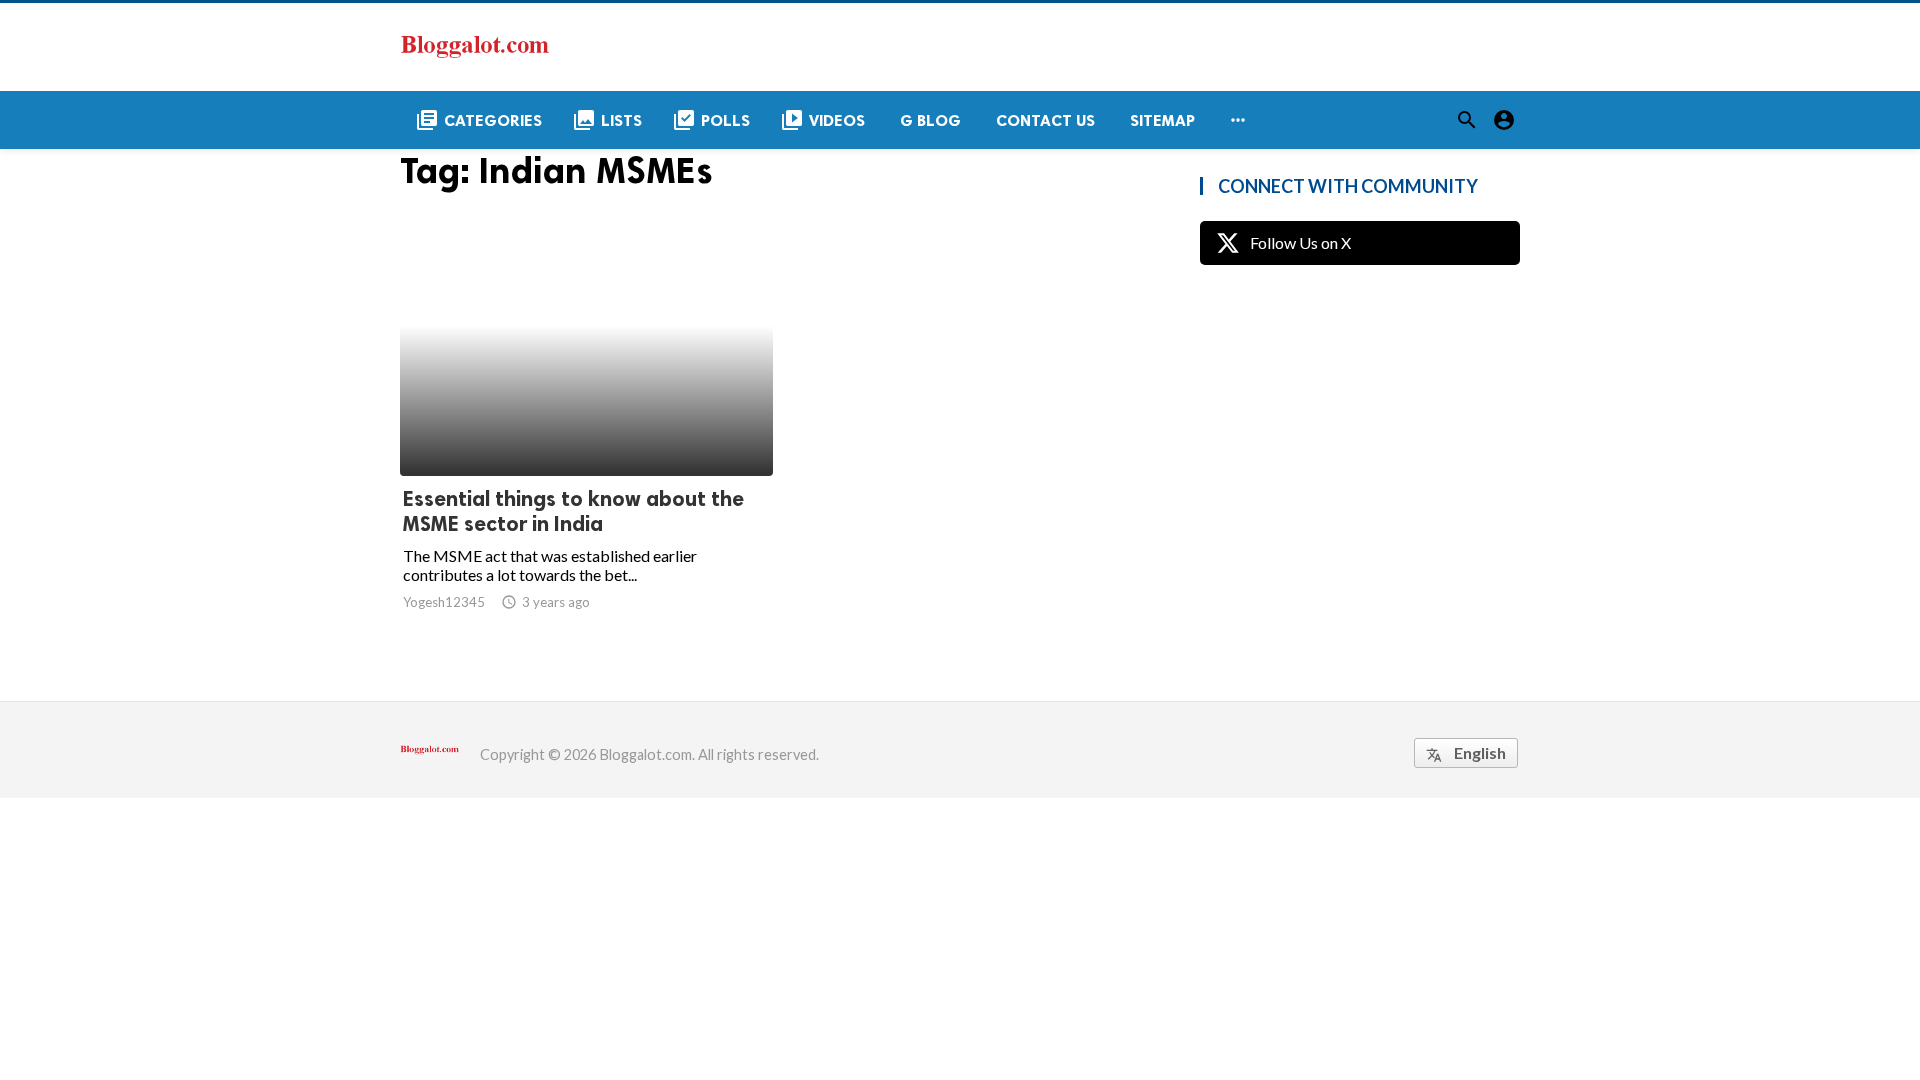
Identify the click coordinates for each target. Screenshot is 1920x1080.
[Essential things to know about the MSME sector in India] (586, 424)
